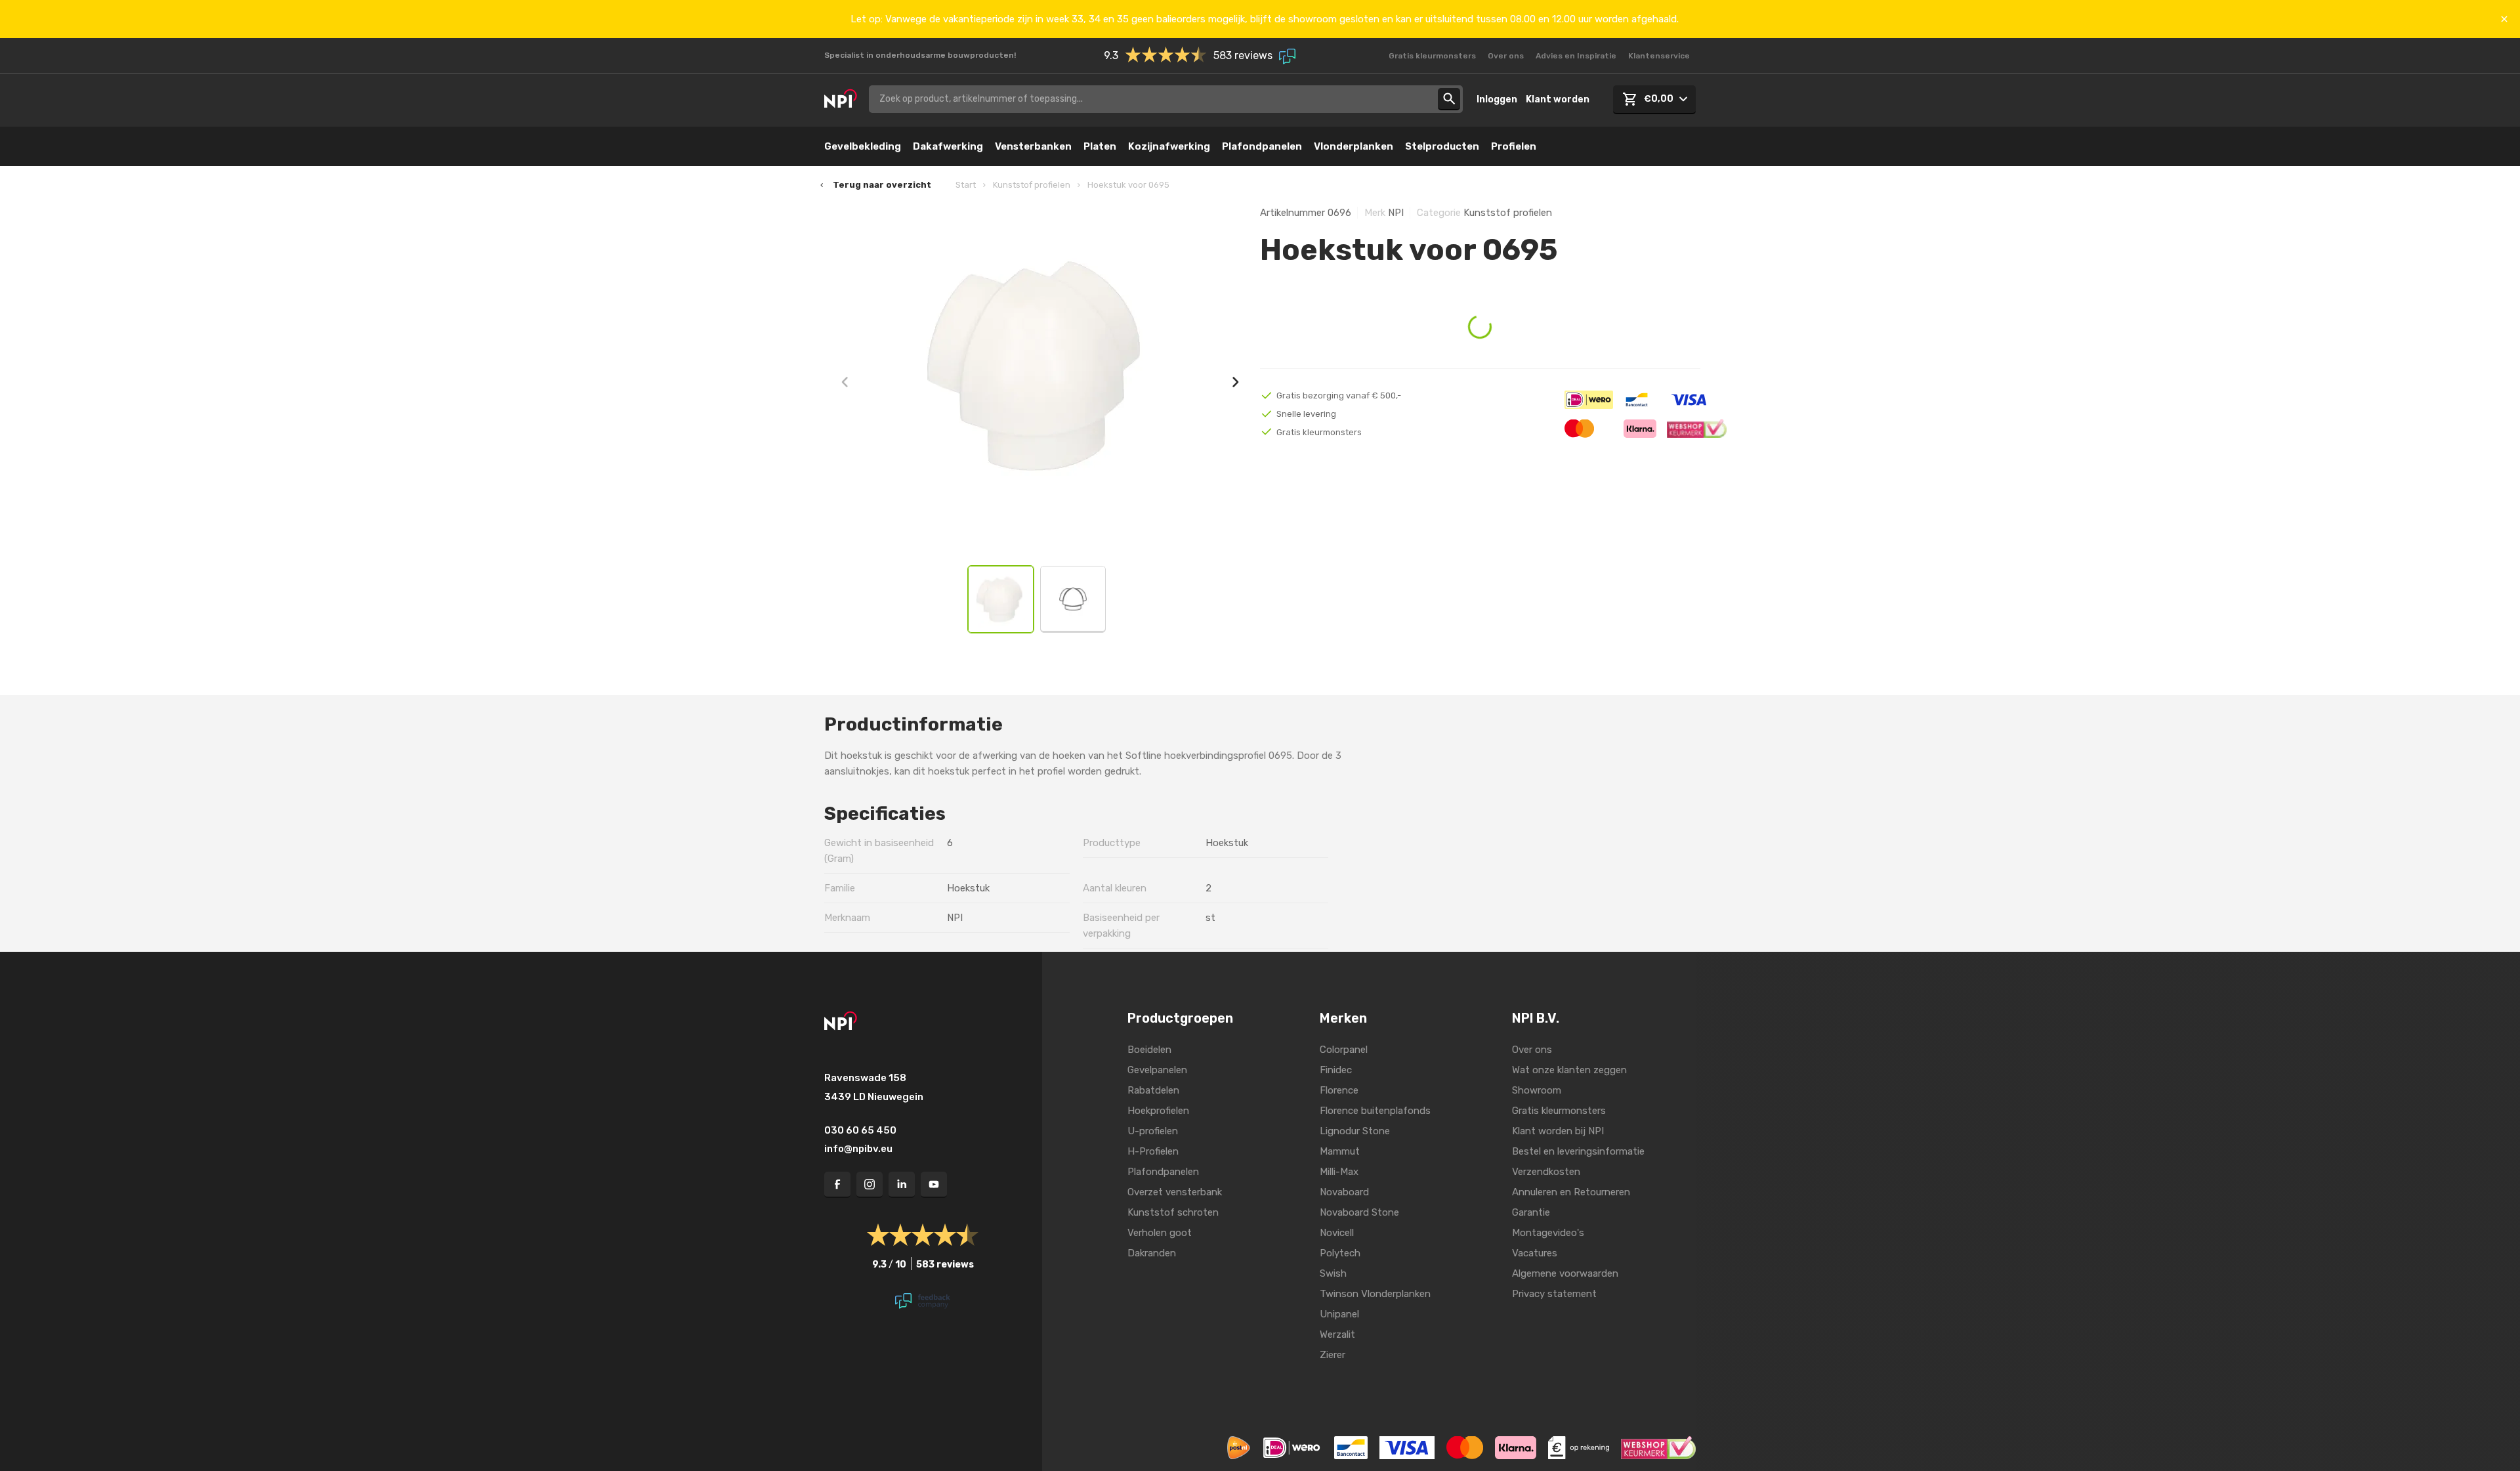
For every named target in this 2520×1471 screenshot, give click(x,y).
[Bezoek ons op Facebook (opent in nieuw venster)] (837, 1185)
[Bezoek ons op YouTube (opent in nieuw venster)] (934, 1185)
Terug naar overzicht (882, 185)
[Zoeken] (1449, 99)
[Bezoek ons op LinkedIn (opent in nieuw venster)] (902, 1185)
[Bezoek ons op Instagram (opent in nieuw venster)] (870, 1185)
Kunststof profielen (1032, 185)
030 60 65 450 (860, 1130)
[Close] (2504, 19)
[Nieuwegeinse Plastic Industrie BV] (841, 99)
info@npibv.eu (858, 1149)
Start (966, 185)
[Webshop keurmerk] (1658, 1447)
